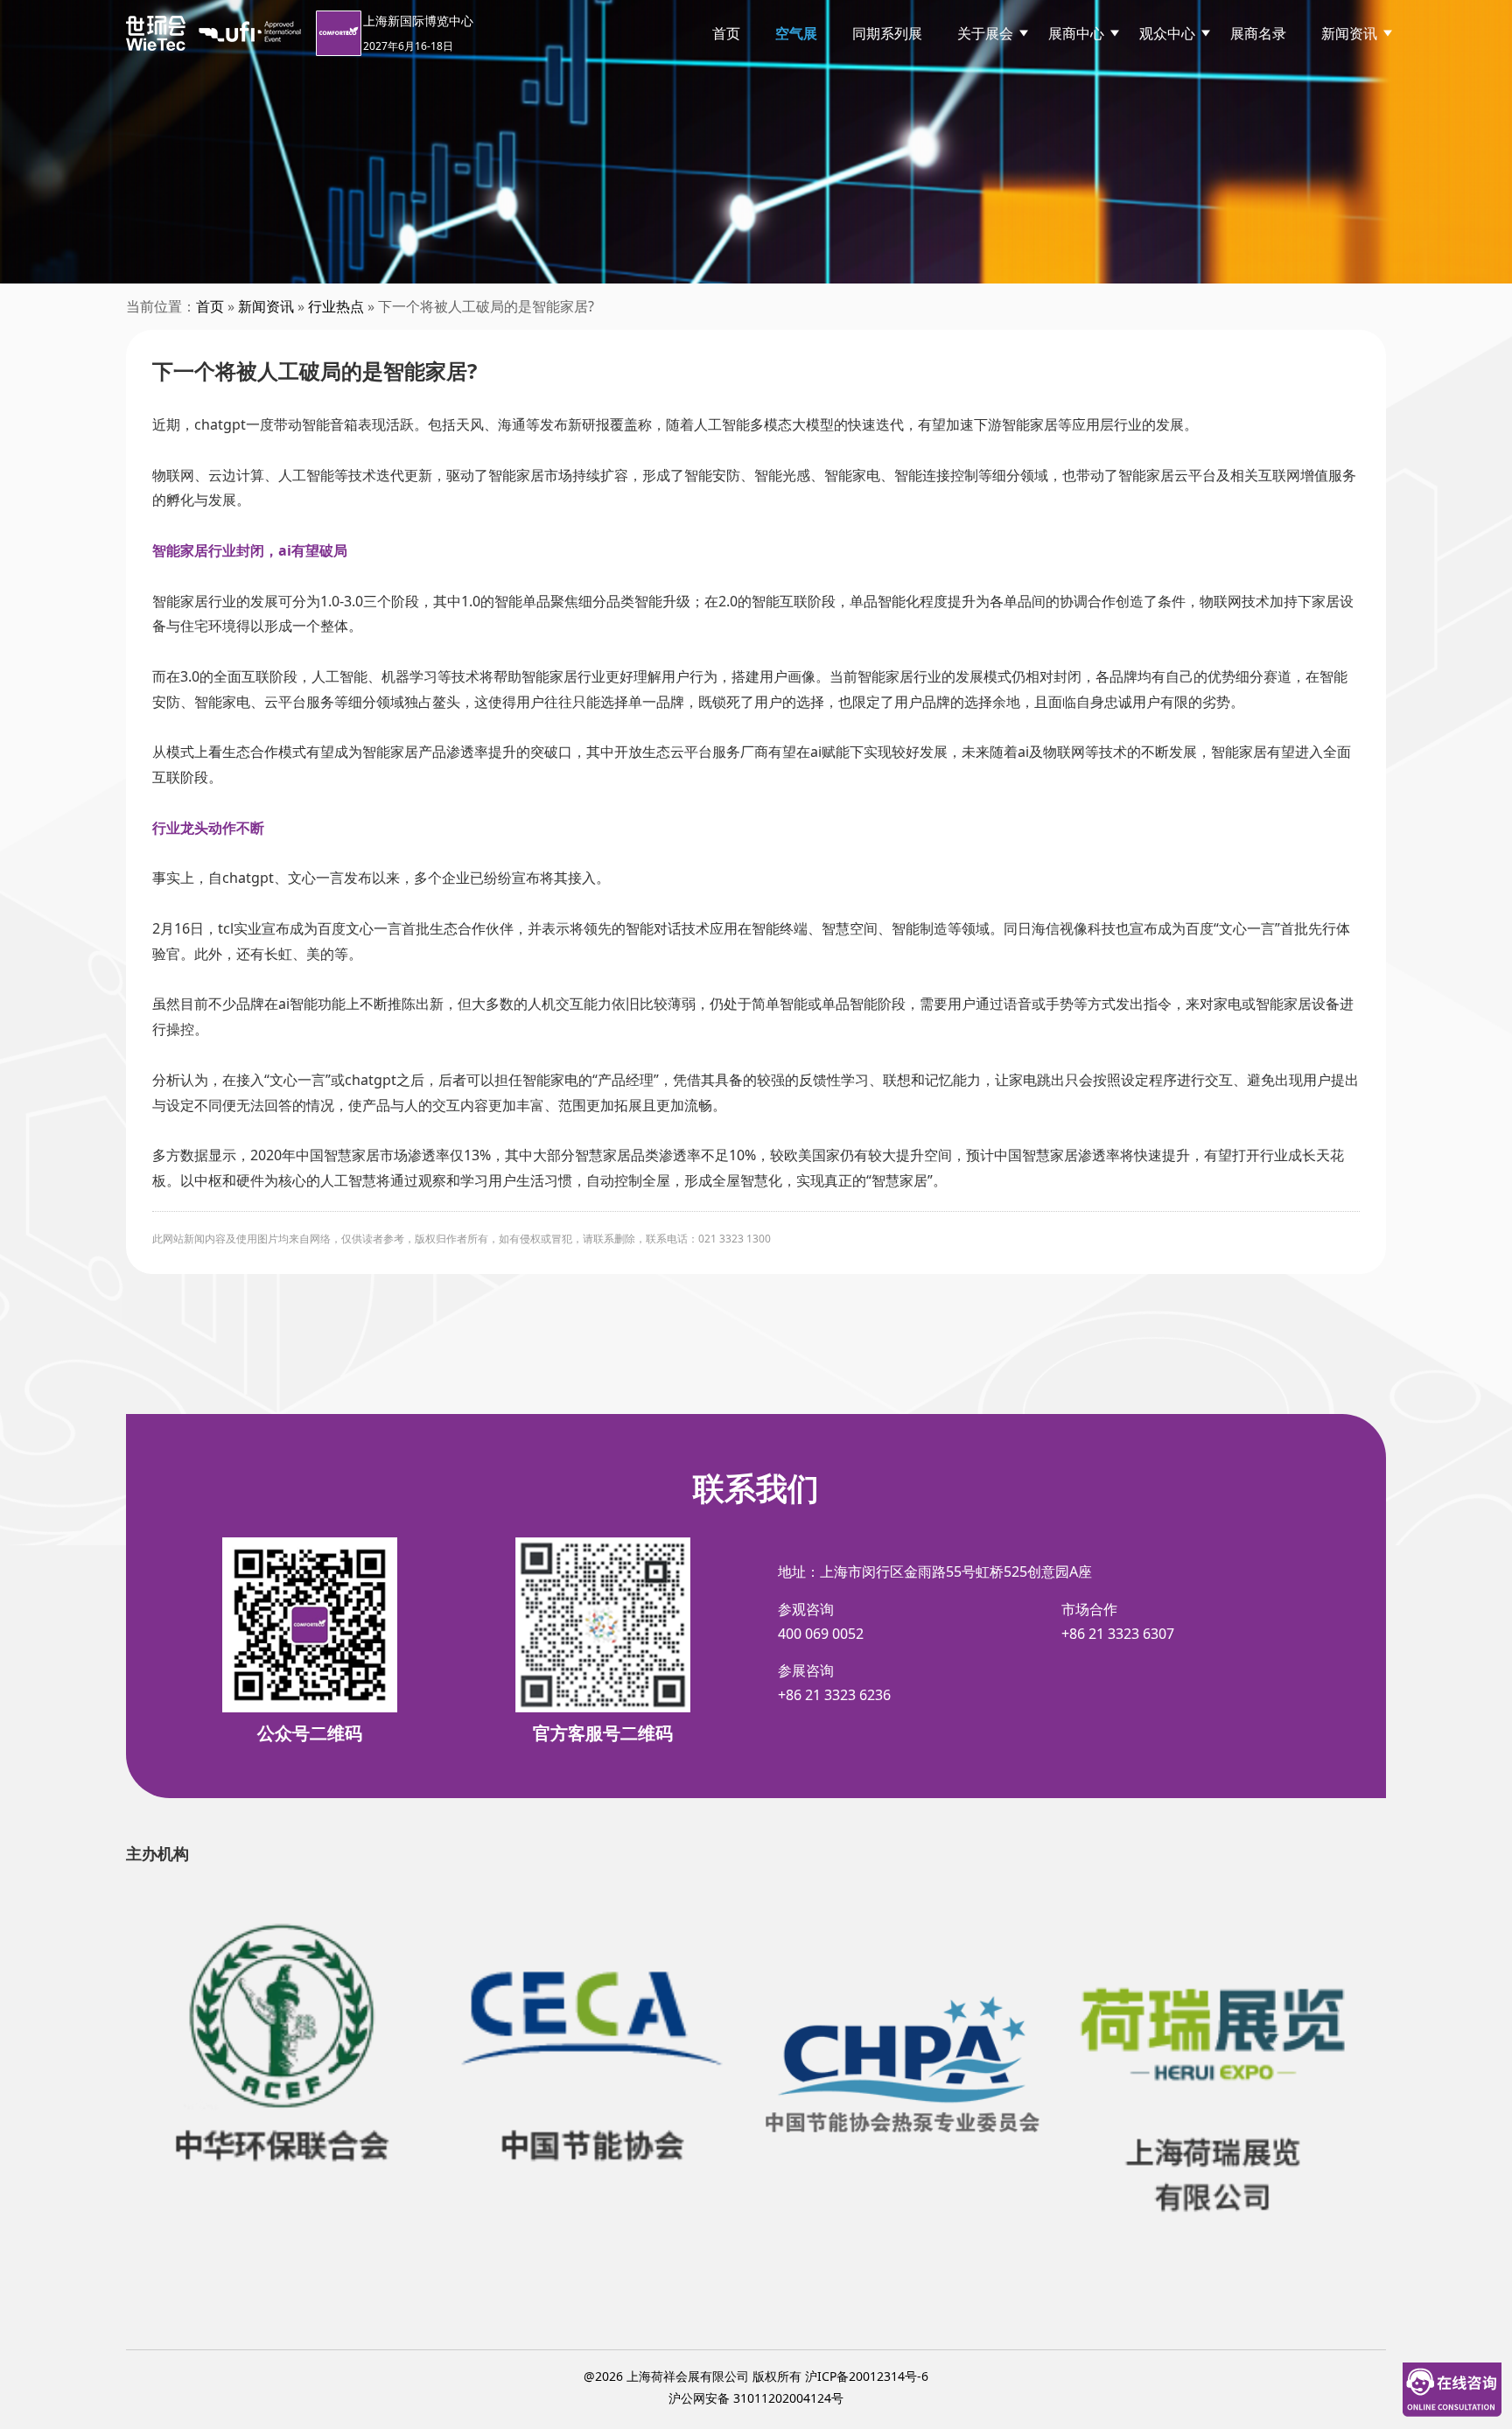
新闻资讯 (1349, 33)
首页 (726, 33)
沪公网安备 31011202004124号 (756, 2398)
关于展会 (985, 33)
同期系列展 (887, 33)
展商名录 (1258, 33)
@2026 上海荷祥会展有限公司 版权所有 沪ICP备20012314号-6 (756, 2376)
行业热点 (336, 306)
